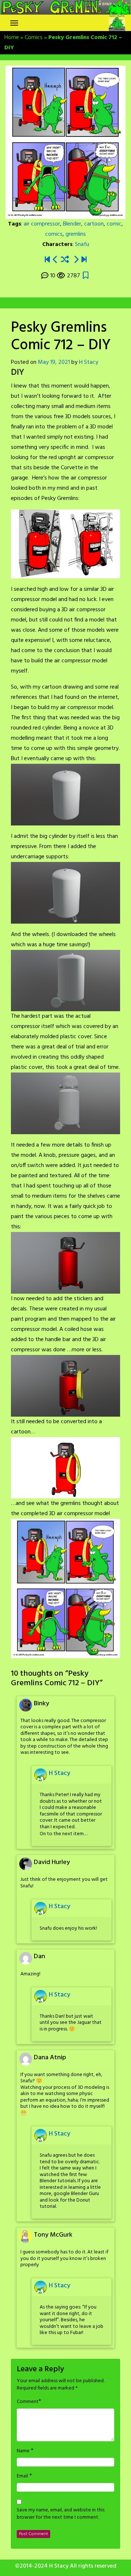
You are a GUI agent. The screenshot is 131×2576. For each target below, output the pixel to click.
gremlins (76, 234)
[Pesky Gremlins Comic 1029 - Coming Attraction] (84, 260)
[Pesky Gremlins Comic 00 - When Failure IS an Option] (47, 260)
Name (23, 2451)
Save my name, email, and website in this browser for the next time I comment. (61, 2514)
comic (114, 224)
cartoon (94, 224)
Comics (34, 38)
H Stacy (89, 362)
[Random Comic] (65, 260)
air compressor (42, 224)
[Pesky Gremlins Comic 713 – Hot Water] (76, 260)
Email (22, 2476)
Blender (72, 224)
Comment (28, 2402)
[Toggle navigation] (14, 23)
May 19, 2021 (54, 362)
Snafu (82, 244)
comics (54, 234)
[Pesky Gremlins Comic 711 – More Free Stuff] (55, 260)
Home (12, 38)
